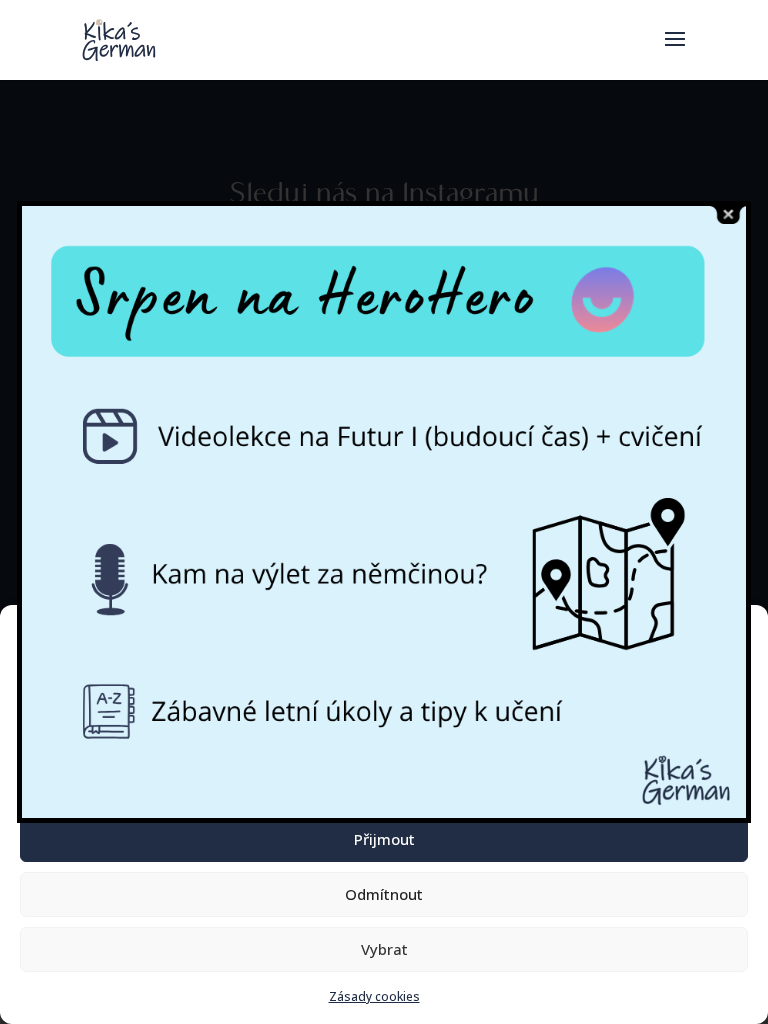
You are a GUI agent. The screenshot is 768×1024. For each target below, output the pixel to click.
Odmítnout (384, 894)
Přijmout (384, 839)
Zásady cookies (374, 996)
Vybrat (384, 949)
